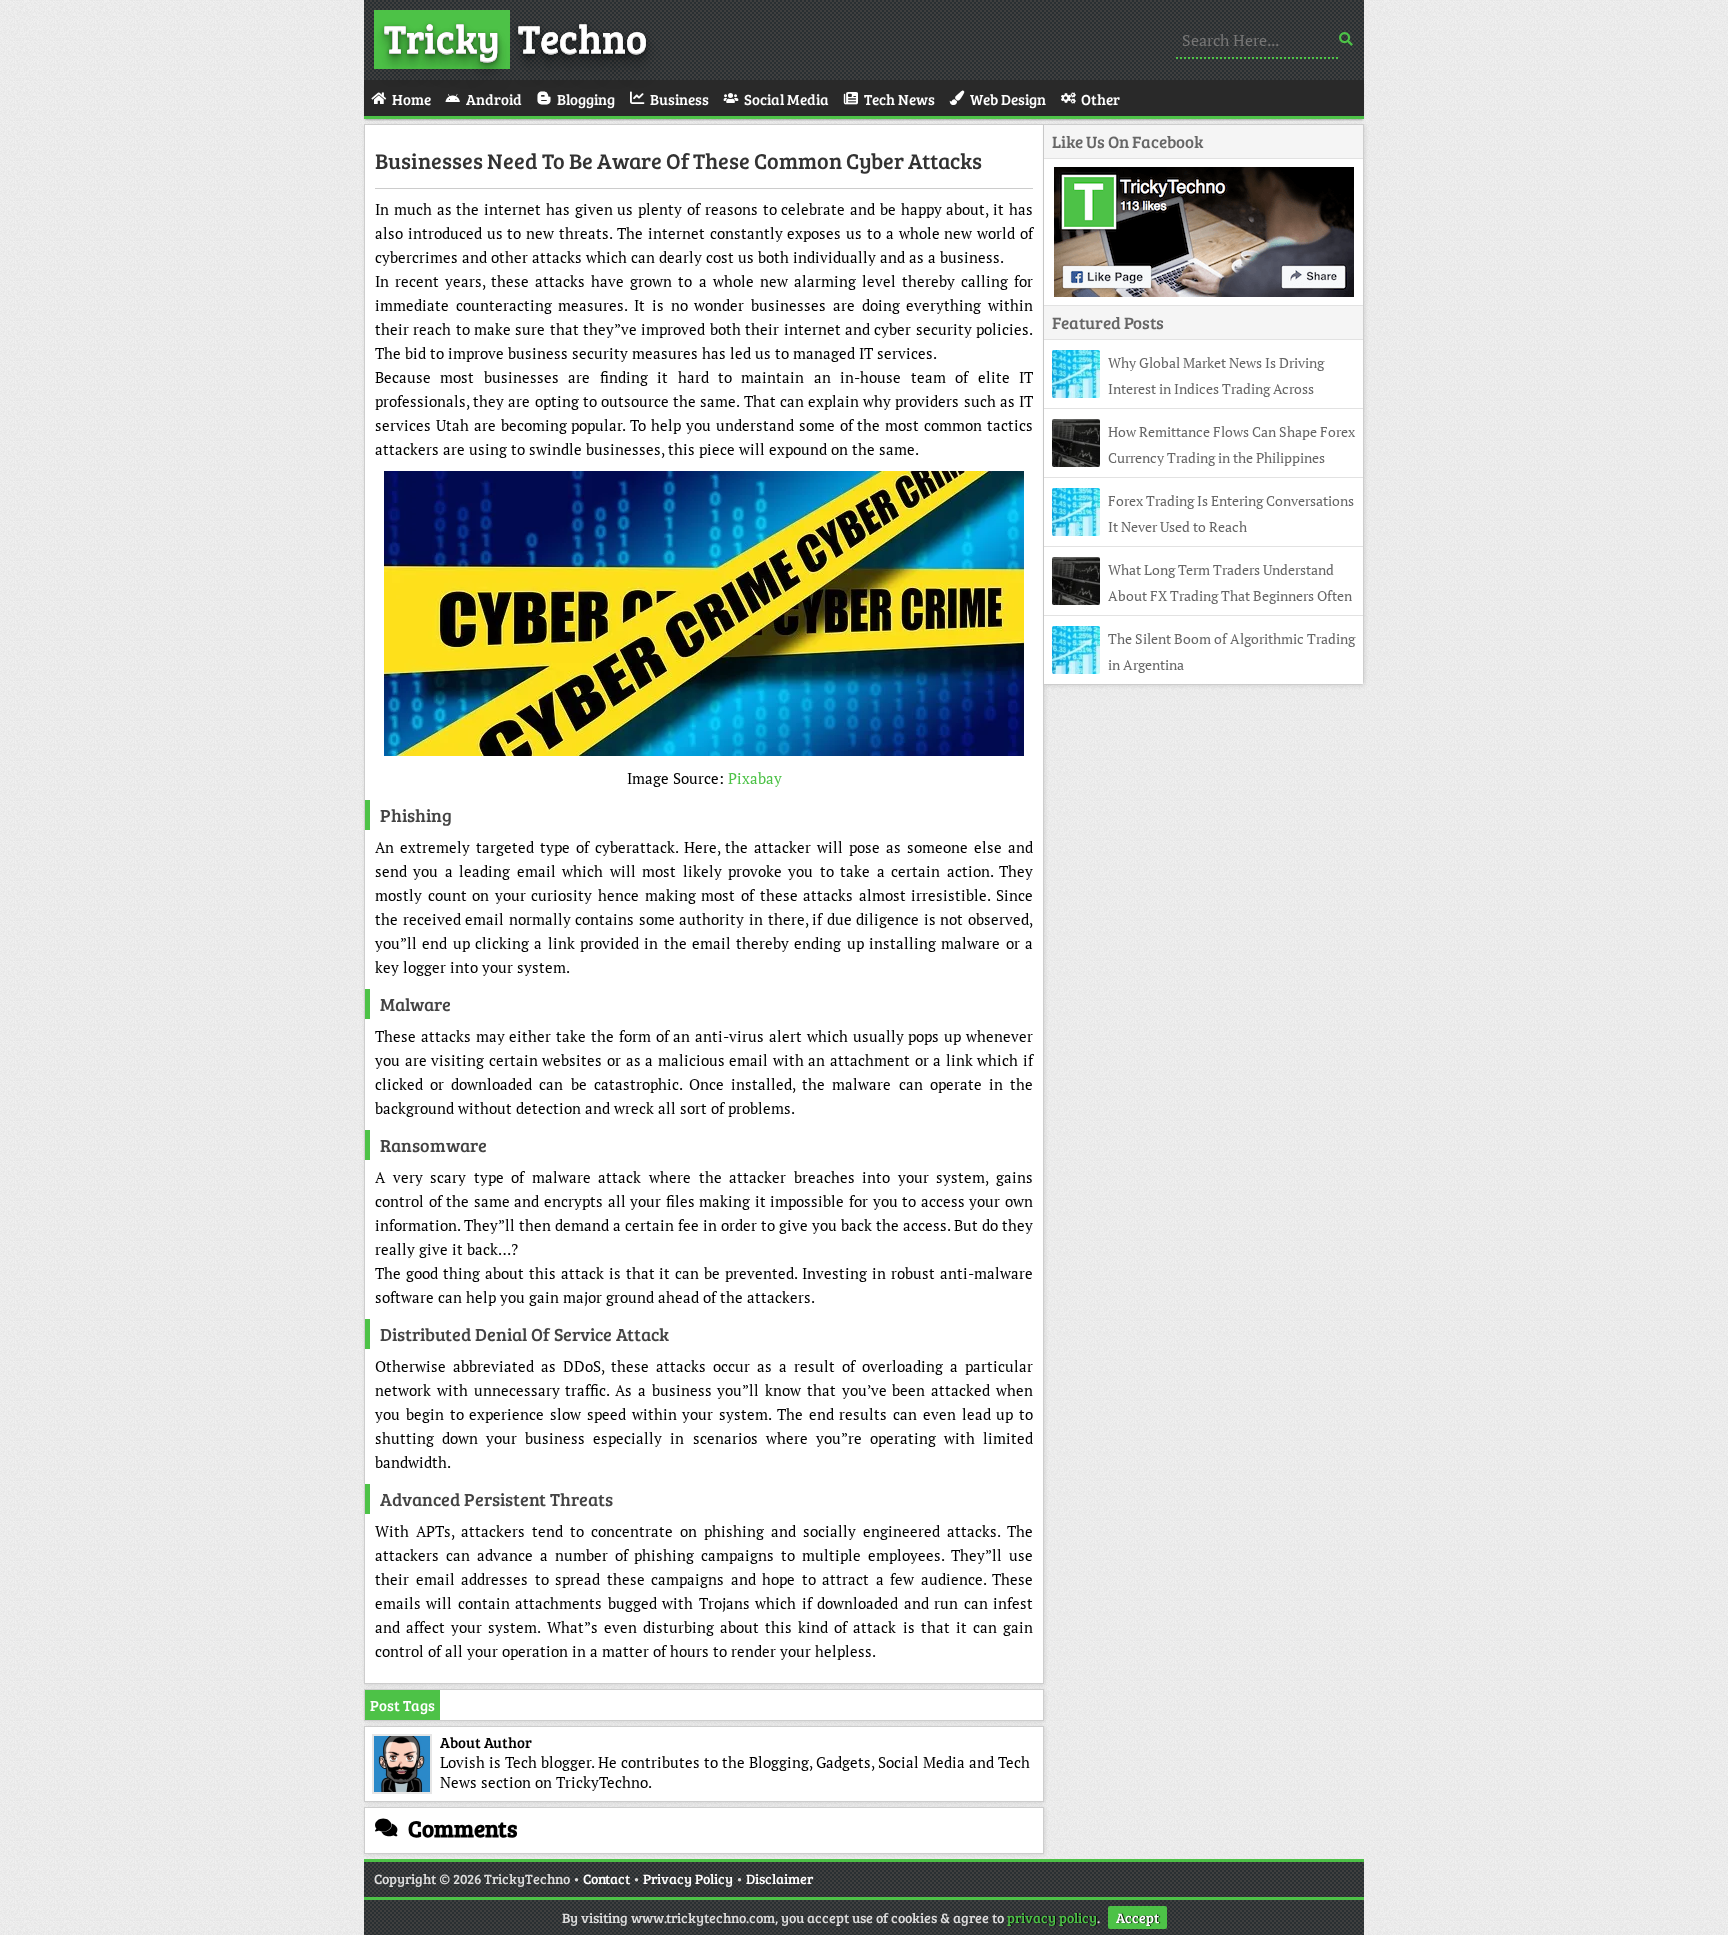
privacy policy (1052, 1917)
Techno (515, 37)
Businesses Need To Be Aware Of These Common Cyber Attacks (678, 160)
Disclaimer (779, 1878)
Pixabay (755, 778)
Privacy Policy (688, 1878)
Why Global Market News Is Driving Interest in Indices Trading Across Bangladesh (1188, 388)
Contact (606, 1878)
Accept (1137, 1917)
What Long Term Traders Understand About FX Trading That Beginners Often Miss (1202, 595)
